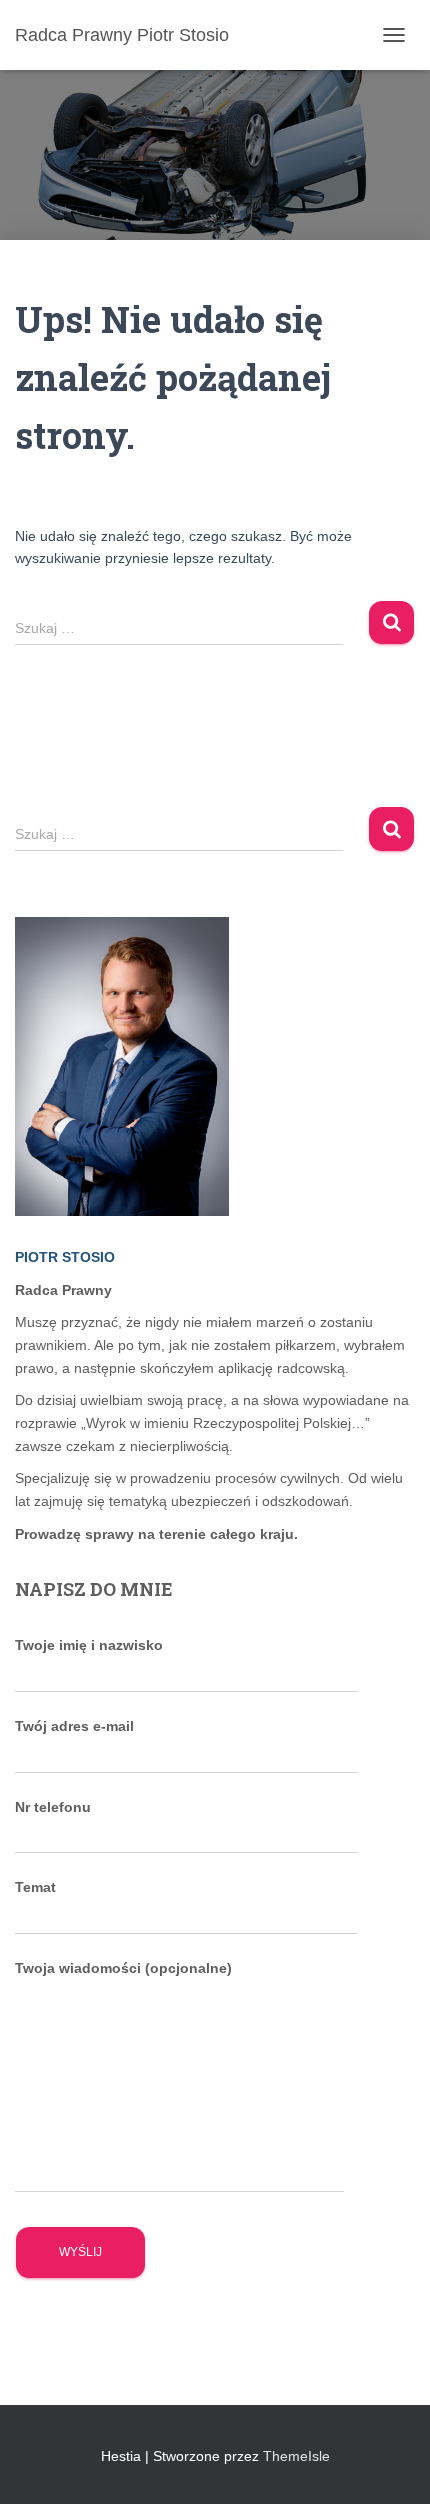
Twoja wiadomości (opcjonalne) (123, 1968)
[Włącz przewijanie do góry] (390, 2464)
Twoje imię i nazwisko (89, 1645)
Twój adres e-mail (74, 1726)
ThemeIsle (296, 2456)
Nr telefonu (53, 1807)
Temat (35, 1887)
